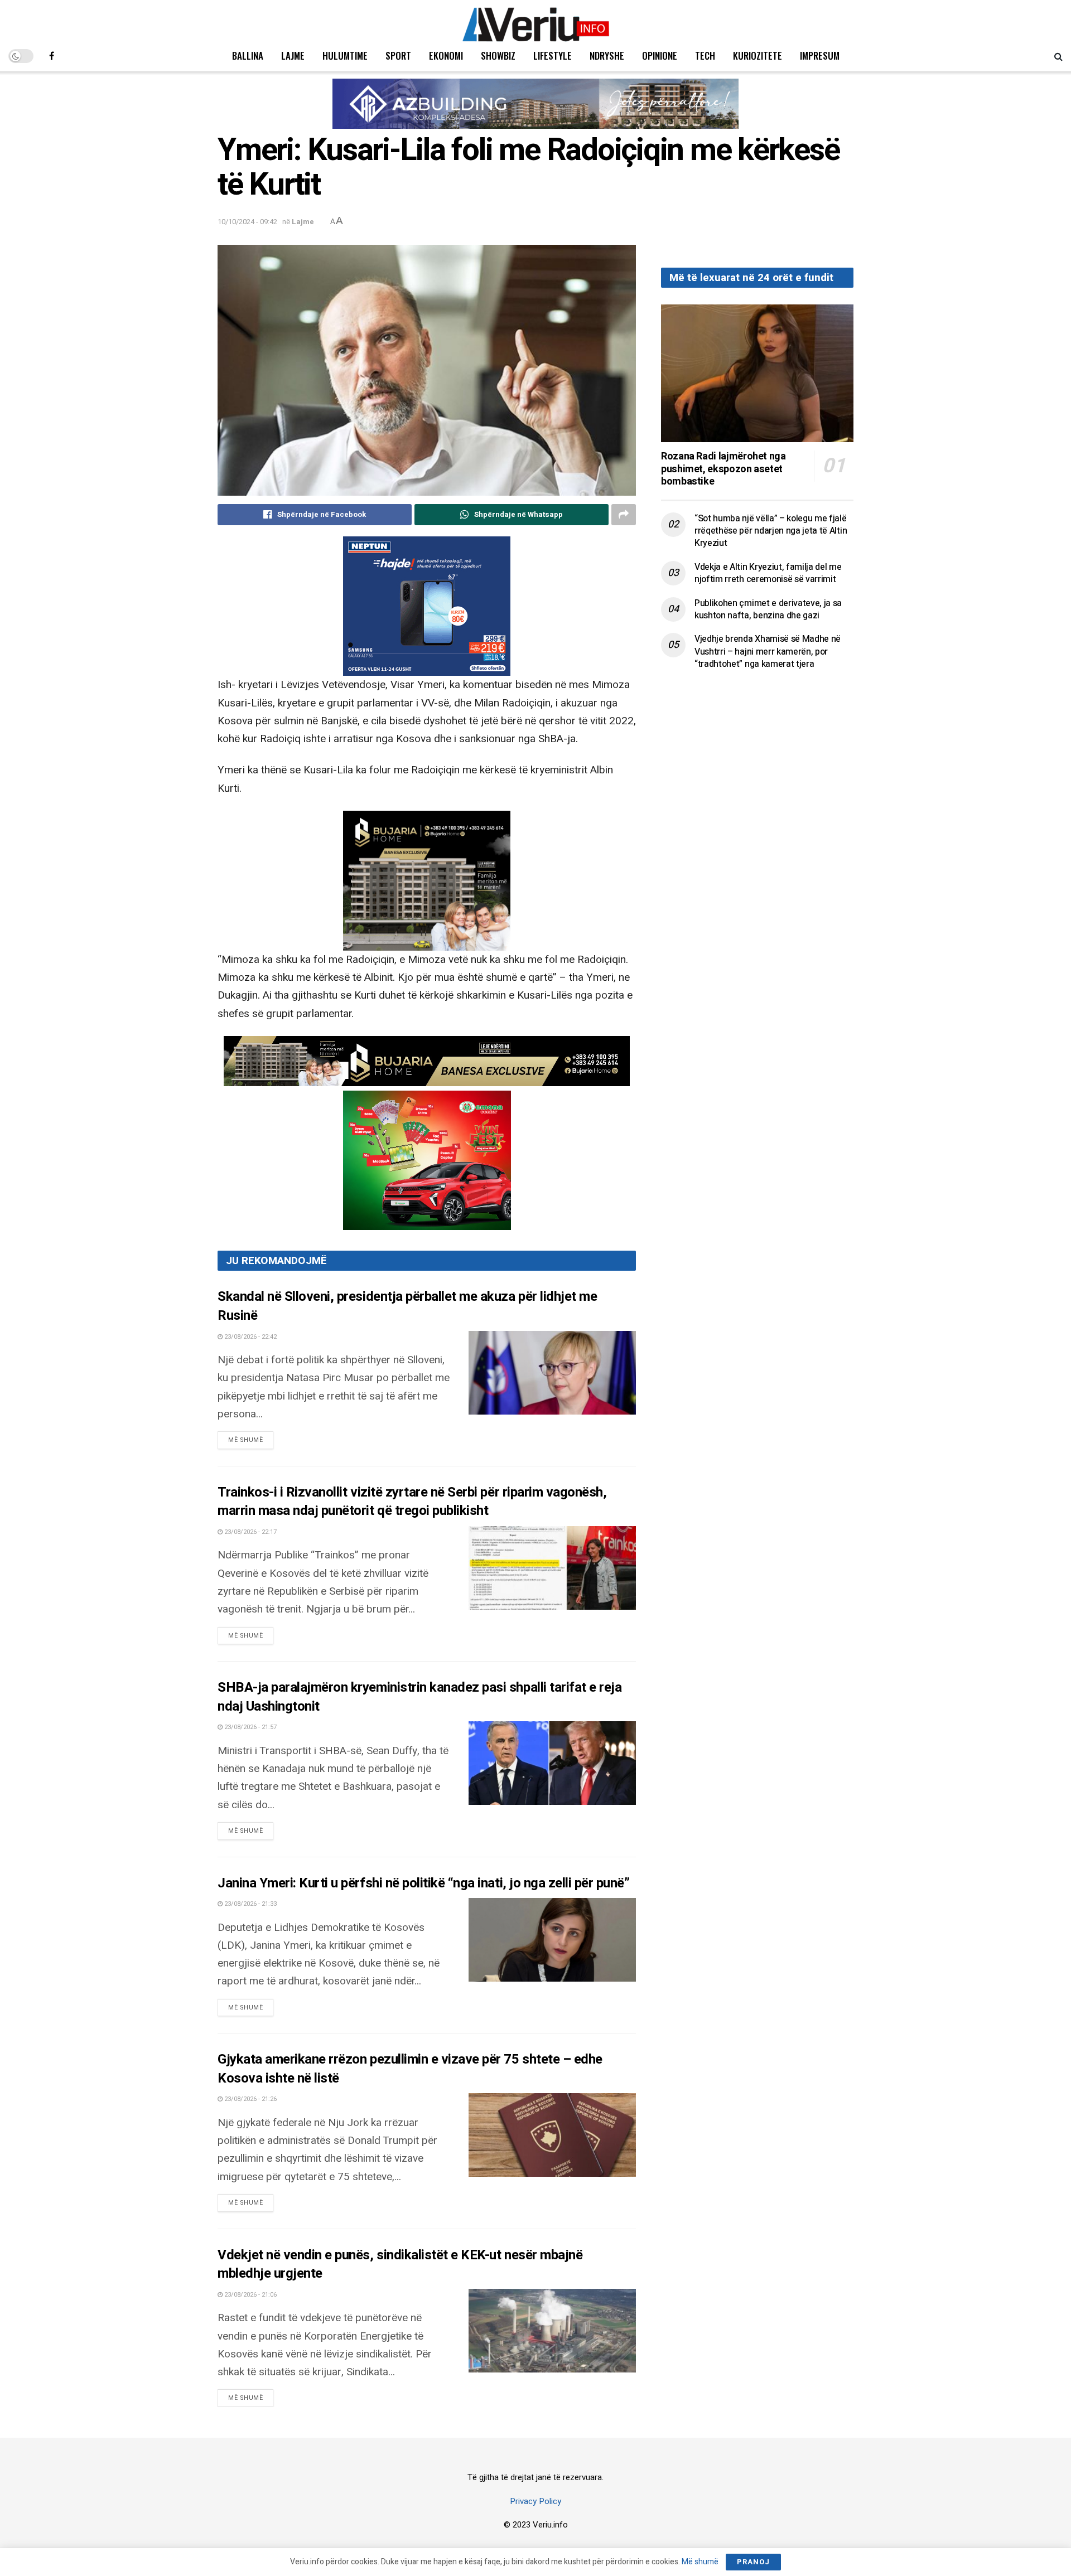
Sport (398, 55)
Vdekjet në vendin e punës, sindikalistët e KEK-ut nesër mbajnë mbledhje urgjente (400, 2265)
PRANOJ (753, 2562)
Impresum (820, 55)
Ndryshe (607, 55)
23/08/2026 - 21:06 (250, 2295)
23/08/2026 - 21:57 (250, 1727)
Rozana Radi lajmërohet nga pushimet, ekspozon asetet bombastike (723, 469)
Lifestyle (553, 55)
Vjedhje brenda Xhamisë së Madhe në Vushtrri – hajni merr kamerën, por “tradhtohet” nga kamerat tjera (768, 652)
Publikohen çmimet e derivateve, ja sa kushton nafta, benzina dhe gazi (768, 609)
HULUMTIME (345, 55)
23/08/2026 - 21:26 (250, 2099)
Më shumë (251, 1440)
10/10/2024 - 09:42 (247, 222)
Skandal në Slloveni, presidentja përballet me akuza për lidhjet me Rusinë (407, 1306)
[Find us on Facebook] (52, 56)
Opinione (660, 55)
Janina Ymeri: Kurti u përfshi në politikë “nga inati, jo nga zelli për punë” (424, 1883)
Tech (705, 55)
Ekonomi (446, 55)
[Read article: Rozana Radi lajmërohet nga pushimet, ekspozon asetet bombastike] (757, 373)
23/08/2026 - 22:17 (250, 1532)
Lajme (293, 55)
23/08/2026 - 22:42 (250, 1337)
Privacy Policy (535, 2501)
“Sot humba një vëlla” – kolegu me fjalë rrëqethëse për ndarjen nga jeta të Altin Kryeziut (771, 531)
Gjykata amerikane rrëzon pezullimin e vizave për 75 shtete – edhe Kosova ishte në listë (410, 2069)
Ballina (248, 55)
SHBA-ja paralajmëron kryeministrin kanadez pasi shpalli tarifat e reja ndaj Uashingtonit (419, 1697)
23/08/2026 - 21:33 (250, 1904)
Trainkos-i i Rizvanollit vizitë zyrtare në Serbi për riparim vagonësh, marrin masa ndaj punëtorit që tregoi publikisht (412, 1502)
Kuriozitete (758, 55)
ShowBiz (498, 55)
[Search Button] (1058, 56)
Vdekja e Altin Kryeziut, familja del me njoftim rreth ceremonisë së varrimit (768, 573)
